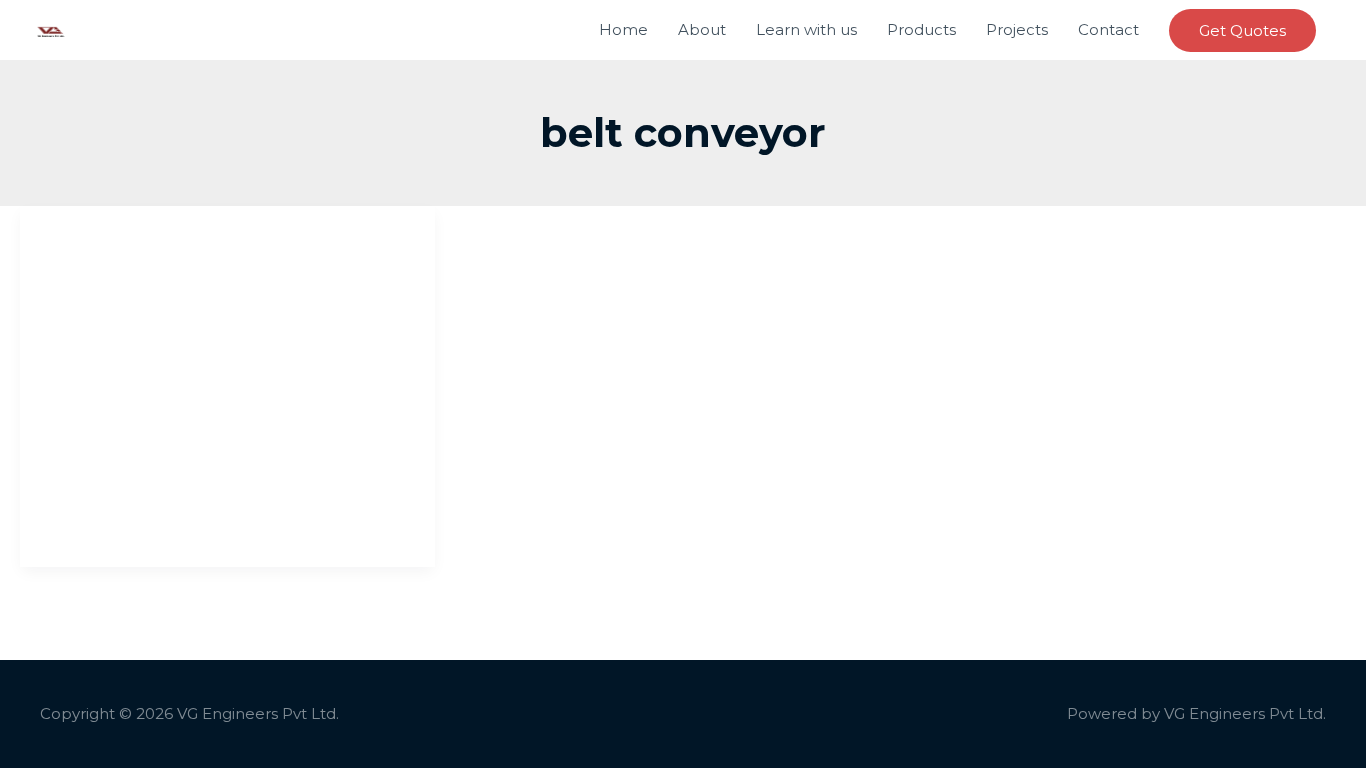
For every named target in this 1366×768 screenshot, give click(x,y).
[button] (1242, 30)
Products (921, 29)
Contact (1108, 29)
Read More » (91, 520)
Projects (1017, 29)
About (702, 29)
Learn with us (806, 29)
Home (623, 29)
